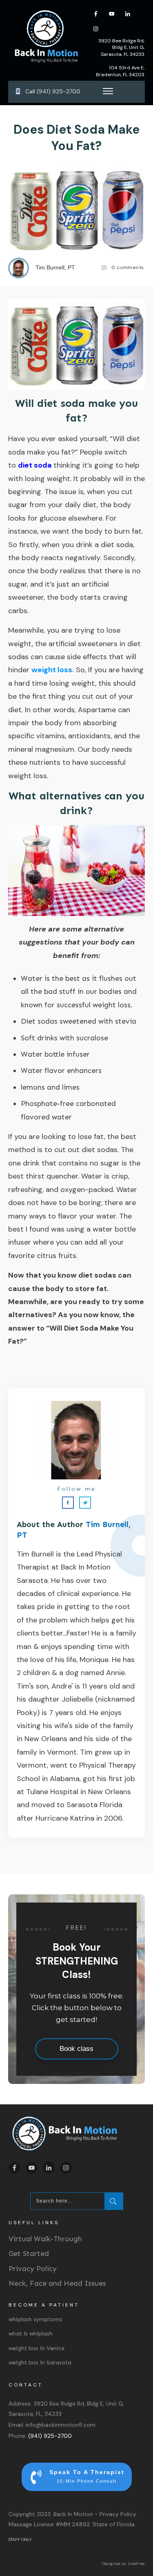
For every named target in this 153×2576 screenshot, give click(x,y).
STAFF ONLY (20, 2540)
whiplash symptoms (35, 2319)
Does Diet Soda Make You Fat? (76, 138)
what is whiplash (31, 2334)
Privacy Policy (33, 2269)
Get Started (29, 2254)
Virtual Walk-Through (45, 2239)
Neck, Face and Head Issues (57, 2283)
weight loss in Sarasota (40, 2363)
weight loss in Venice (37, 2348)
